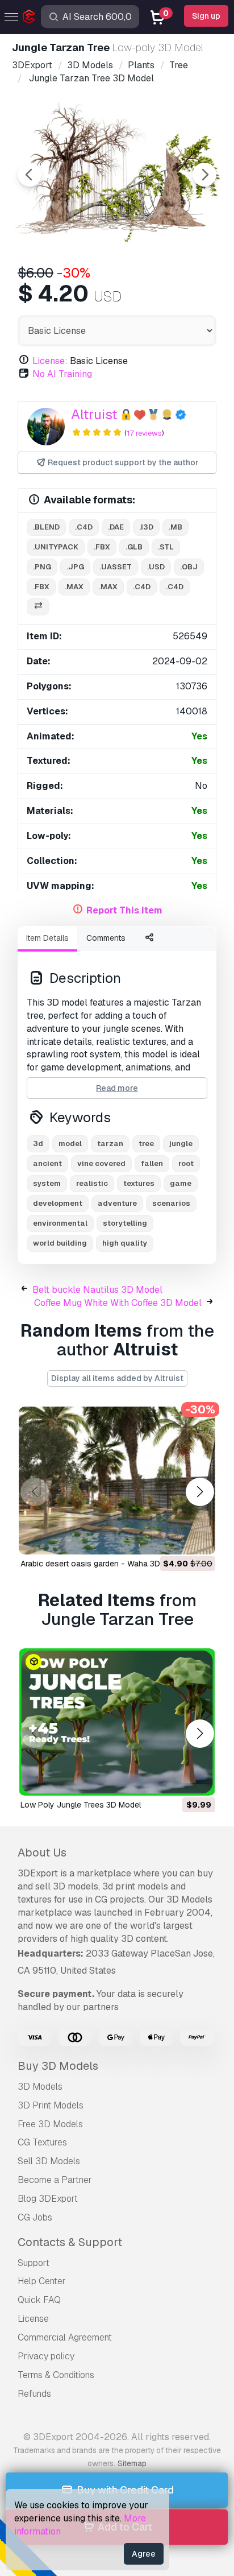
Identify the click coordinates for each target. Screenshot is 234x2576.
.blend (46, 527)
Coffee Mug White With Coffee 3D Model (118, 1303)
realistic (92, 1183)
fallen (152, 1163)
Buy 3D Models (58, 2066)
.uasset (116, 567)
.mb (175, 527)
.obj (189, 567)
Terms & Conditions (56, 2375)
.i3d (146, 527)
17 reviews (144, 433)
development (58, 1203)
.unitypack (56, 547)
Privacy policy (46, 2356)
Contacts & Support (70, 2242)
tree (146, 1144)
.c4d (84, 527)
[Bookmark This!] (199, 1539)
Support (34, 2263)
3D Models (40, 2087)
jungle (181, 1144)
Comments (106, 938)
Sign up (206, 16)
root (186, 1163)
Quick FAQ (39, 2300)
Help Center (42, 2281)
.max (74, 587)
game (181, 1183)
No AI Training (62, 374)
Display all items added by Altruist (117, 1378)
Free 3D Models (50, 2124)
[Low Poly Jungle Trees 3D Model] (117, 1722)
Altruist (94, 414)
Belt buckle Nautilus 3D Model (97, 1290)
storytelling (125, 1223)
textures (139, 1183)
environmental (60, 1223)
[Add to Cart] (175, 1539)
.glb (134, 547)
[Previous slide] (30, 175)
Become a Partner (55, 2180)
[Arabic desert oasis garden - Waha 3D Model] (117, 1481)
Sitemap (132, 2463)
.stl (166, 547)
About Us (42, 1853)
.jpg (75, 567)
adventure (117, 1203)
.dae (116, 527)
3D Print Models (51, 2105)
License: (50, 361)
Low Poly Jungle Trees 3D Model (81, 1805)
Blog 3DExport (48, 2199)
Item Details (47, 938)
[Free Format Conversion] (38, 607)
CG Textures (42, 2142)
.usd (156, 567)
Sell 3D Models (49, 2161)
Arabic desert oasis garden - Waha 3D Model (103, 1564)
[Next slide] (204, 175)
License (33, 2319)
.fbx (102, 547)
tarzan (110, 1144)
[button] (200, 1492)
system (47, 1183)
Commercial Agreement (65, 2337)
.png (42, 567)
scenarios (171, 1203)
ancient (47, 1163)
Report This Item (124, 910)
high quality (125, 1243)
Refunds (34, 2394)
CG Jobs (35, 2217)
